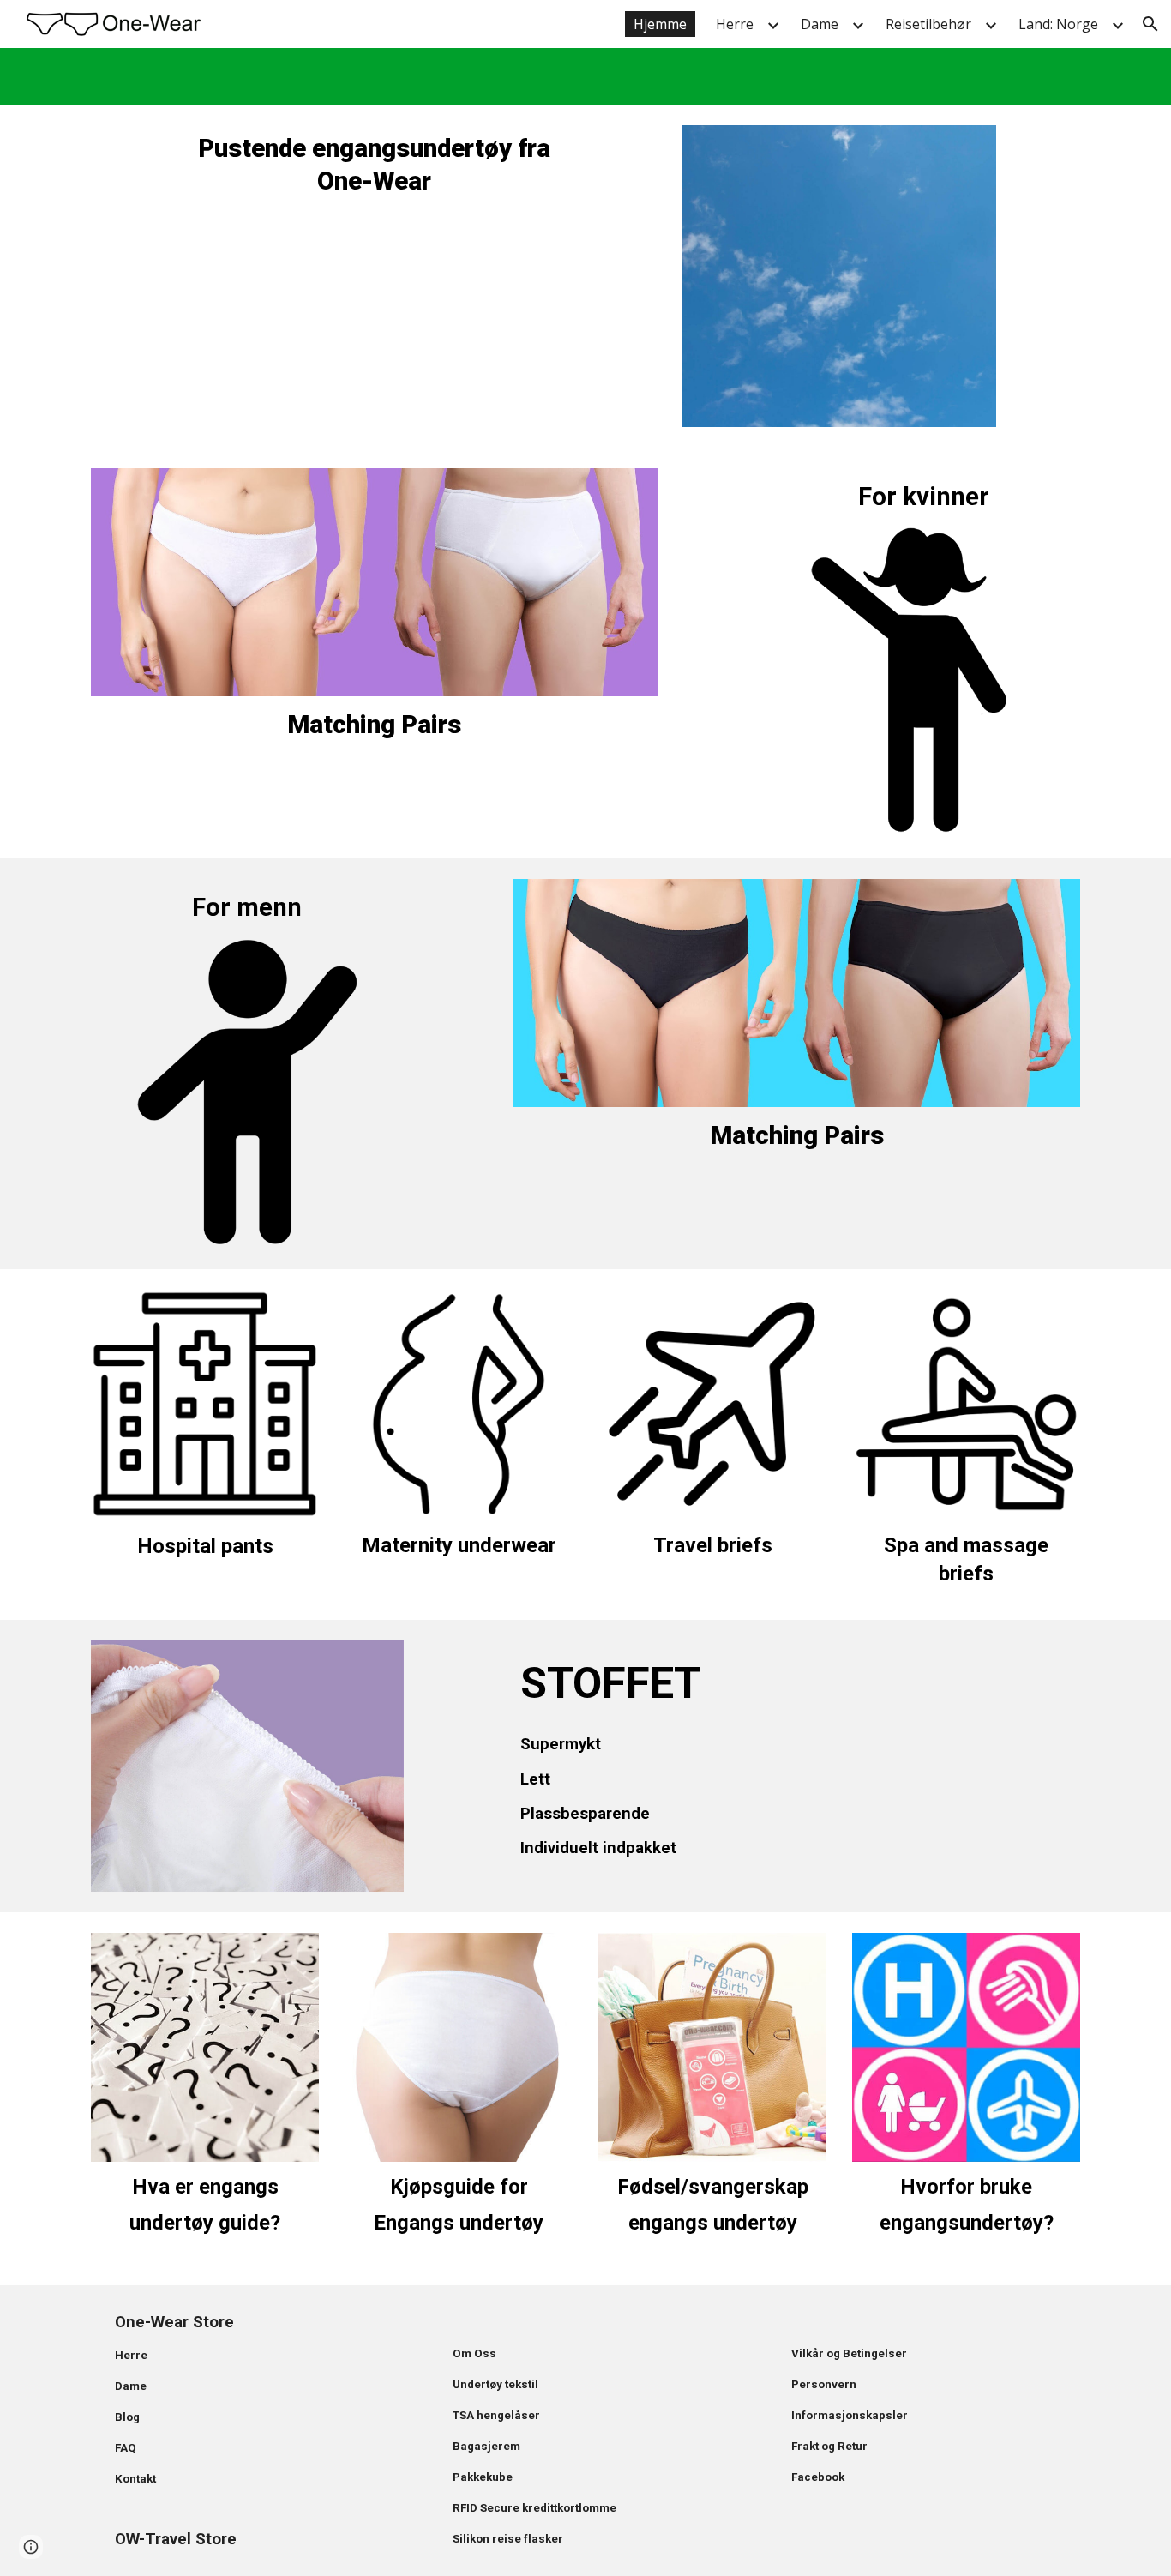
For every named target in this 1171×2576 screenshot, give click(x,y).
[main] (374, 165)
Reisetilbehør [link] (928, 24)
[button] (1150, 24)
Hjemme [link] (660, 24)
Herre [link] (735, 24)
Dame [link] (820, 24)
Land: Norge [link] (1058, 24)
